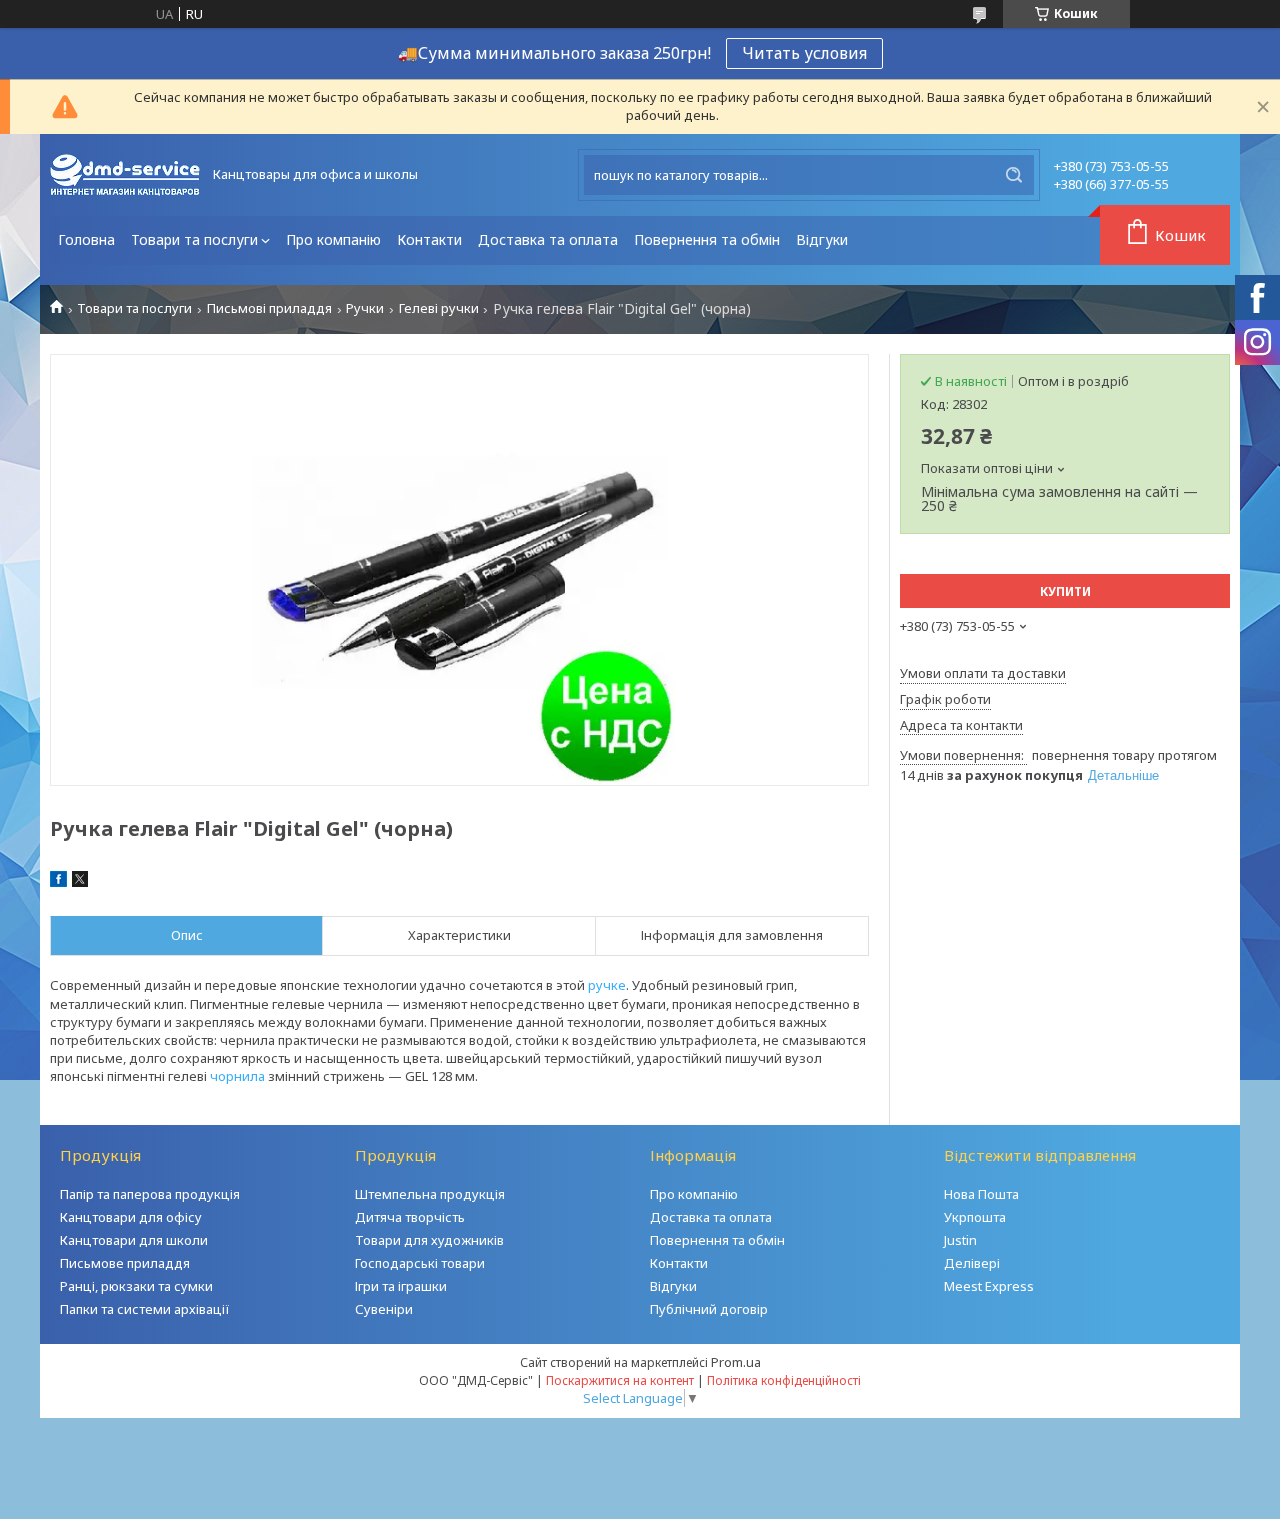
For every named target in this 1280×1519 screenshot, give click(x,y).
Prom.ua (736, 1362)
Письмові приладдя (269, 308)
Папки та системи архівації (145, 1309)
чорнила (237, 1076)
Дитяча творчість (410, 1217)
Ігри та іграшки (401, 1286)
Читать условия (804, 53)
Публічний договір (709, 1309)
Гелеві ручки (439, 308)
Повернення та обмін (707, 239)
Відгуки (822, 239)
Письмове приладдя (125, 1263)
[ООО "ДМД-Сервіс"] (125, 175)
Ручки (365, 308)
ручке (607, 985)
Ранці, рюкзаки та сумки (136, 1286)
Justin (960, 1240)
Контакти (429, 239)
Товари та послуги (194, 239)
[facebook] (58, 882)
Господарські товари (420, 1263)
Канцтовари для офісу (131, 1217)
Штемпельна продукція (430, 1194)
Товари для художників (429, 1240)
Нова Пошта (981, 1194)
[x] (80, 882)
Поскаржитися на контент (620, 1380)
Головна (86, 239)
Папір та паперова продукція (150, 1194)
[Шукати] (1014, 175)
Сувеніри (384, 1309)
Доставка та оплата (548, 239)
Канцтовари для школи (134, 1240)
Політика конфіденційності (784, 1380)
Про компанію (333, 239)
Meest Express (989, 1286)
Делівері (972, 1263)
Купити (1065, 591)
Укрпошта (975, 1217)
